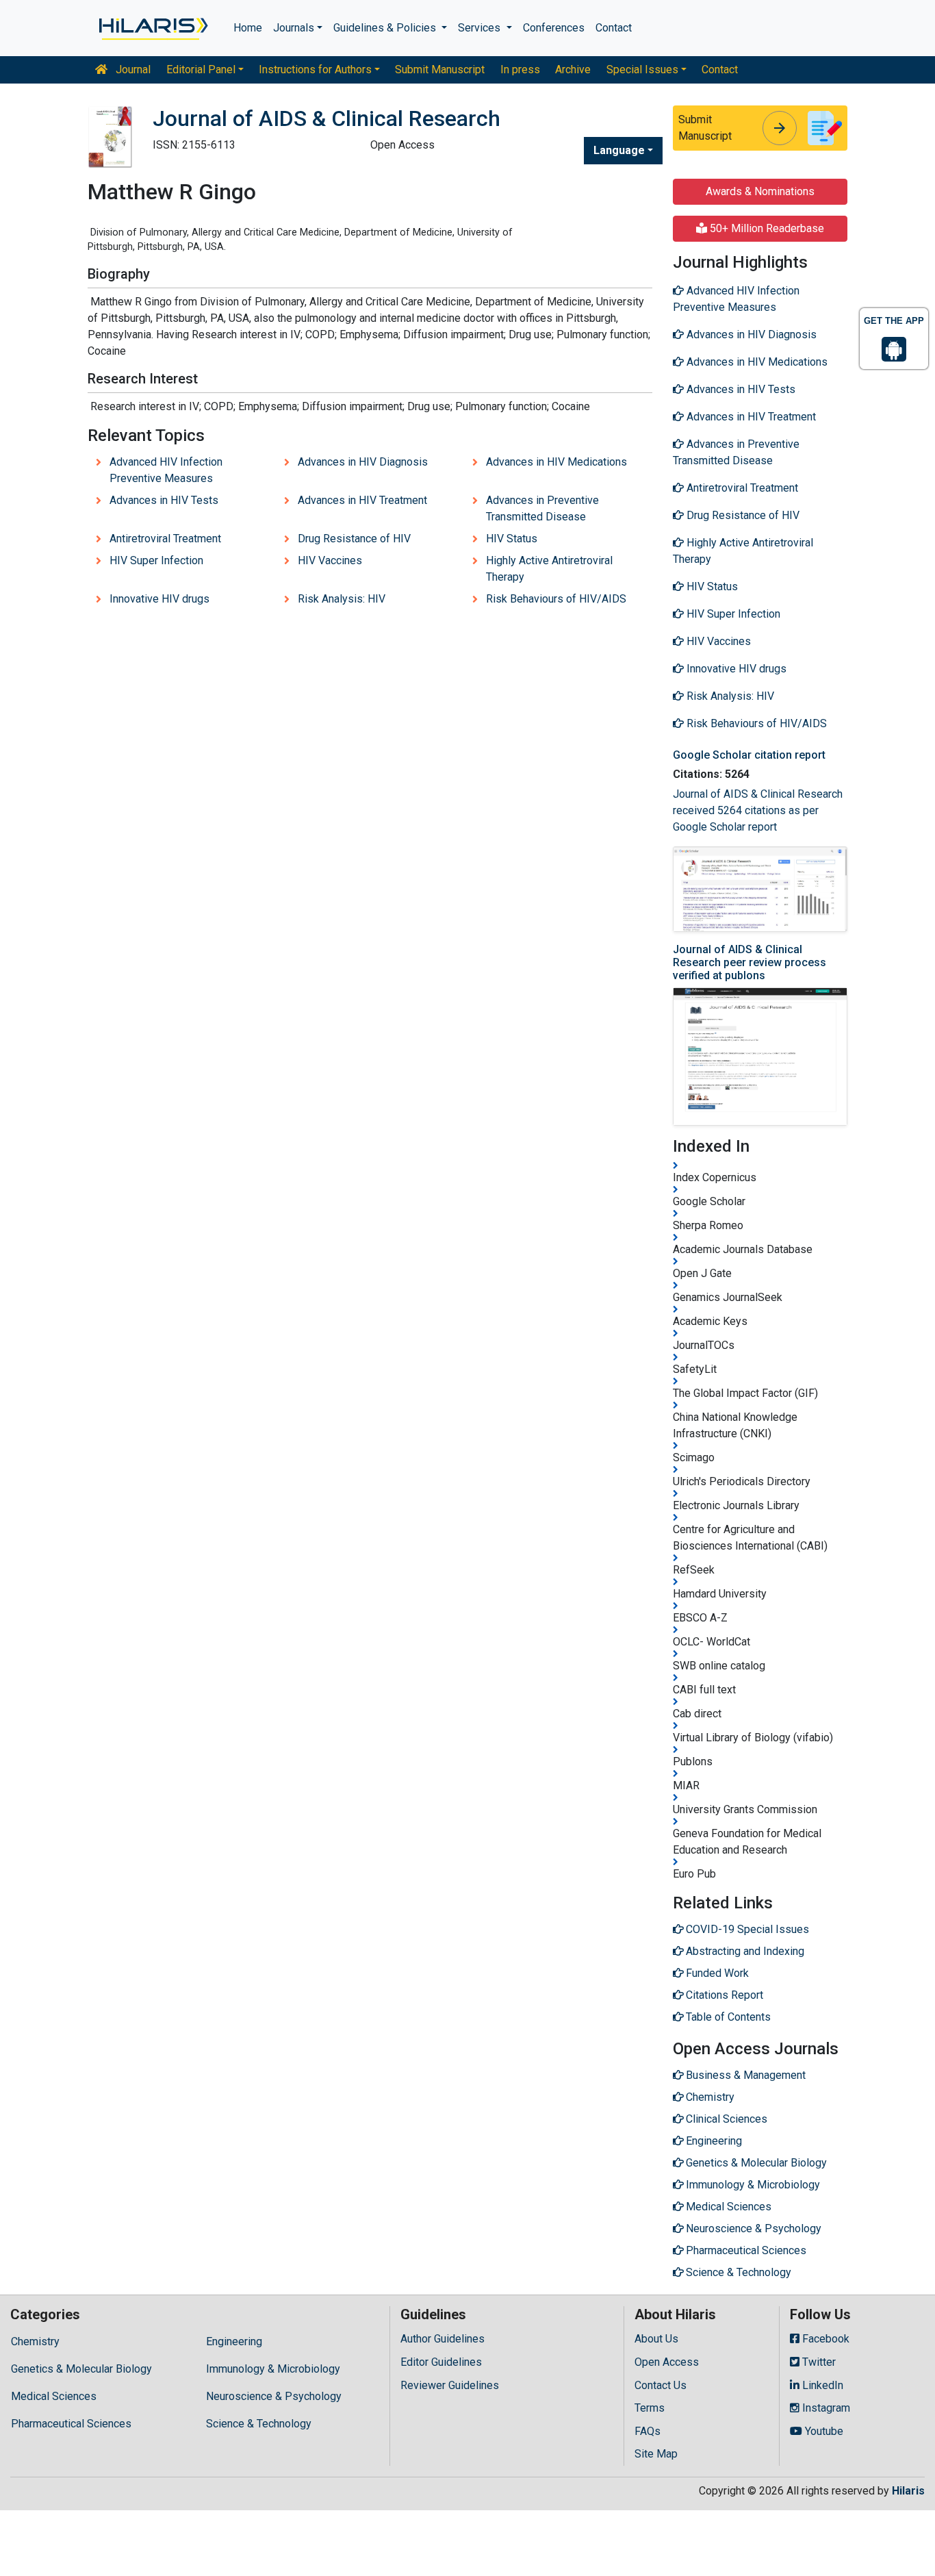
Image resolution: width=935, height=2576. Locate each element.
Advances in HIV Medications (556, 462)
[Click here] (152, 28)
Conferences (554, 28)
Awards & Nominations (760, 191)
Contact (614, 28)
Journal (132, 70)
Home (248, 28)
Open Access (667, 2362)
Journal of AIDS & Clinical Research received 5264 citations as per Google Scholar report (758, 810)
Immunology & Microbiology (273, 2369)
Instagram (825, 2408)
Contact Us (661, 2385)
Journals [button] (294, 28)
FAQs (648, 2431)
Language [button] (619, 150)
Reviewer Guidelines (450, 2385)
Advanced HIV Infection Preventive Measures (166, 470)
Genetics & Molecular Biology (81, 2369)
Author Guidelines (443, 2339)
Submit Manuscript (440, 70)
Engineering (234, 2341)
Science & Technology (259, 2424)
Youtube (823, 2431)
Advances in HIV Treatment (362, 500)
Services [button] (481, 28)
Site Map (656, 2454)
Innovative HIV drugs (159, 599)
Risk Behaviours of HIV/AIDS (556, 599)
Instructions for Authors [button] (315, 70)
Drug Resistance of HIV (354, 539)
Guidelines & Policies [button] (386, 28)
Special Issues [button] (642, 70)
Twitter (818, 2362)
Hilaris (908, 2491)
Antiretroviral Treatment (165, 539)
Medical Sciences (54, 2396)
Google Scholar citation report (749, 755)
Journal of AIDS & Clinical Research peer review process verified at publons (750, 962)
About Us (656, 2339)
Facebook (824, 2339)
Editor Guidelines (441, 2362)
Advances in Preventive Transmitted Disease (542, 508)
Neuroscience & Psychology (274, 2396)
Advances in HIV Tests (164, 500)
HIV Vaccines (330, 560)
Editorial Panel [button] (201, 70)
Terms (650, 2408)
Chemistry (35, 2341)
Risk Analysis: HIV (342, 599)
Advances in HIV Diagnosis (363, 462)
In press (520, 70)
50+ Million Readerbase (766, 228)
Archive (573, 70)
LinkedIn (821, 2385)
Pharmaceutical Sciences (71, 2424)
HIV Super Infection (156, 560)
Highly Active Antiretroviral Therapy (549, 569)
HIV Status (512, 539)
